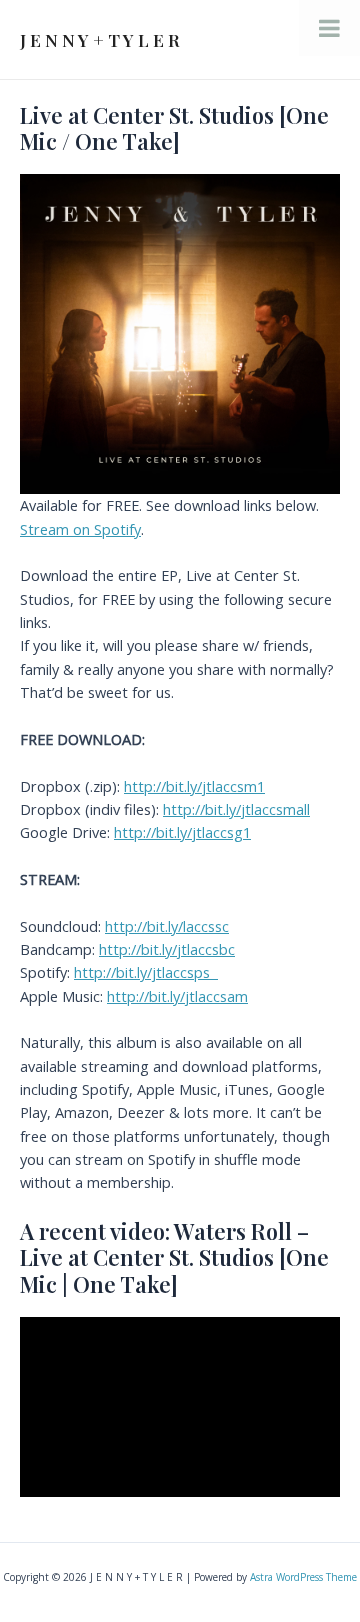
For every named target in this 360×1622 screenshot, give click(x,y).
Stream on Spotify (80, 529)
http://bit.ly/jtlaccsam (177, 996)
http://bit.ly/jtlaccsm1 (194, 786)
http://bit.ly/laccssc (167, 926)
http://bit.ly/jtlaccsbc (167, 949)
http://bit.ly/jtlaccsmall (236, 809)
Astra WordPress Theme (303, 1577)
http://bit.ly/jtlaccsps (146, 972)
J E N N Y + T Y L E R (100, 39)
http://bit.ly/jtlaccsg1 (182, 832)
